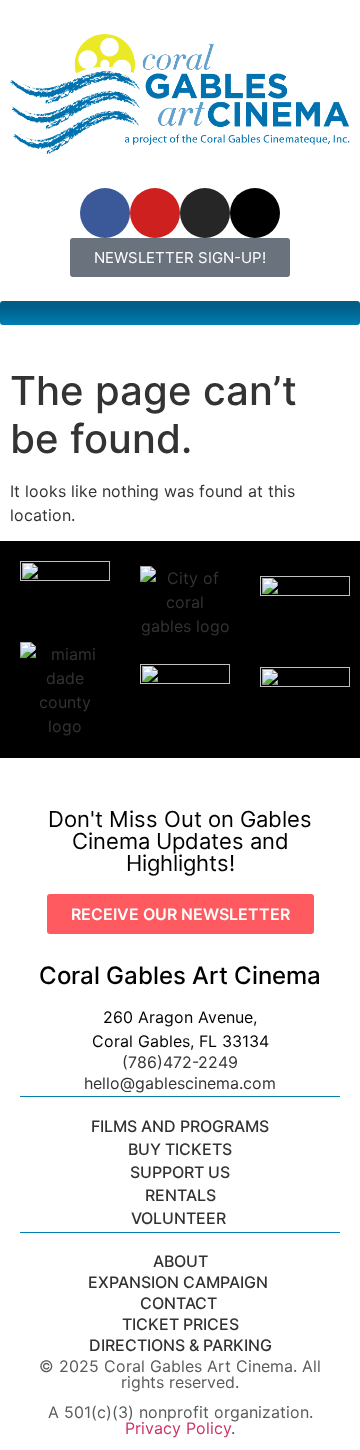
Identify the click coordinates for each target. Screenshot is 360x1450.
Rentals (180, 1195)
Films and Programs (180, 1126)
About (180, 1261)
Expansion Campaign (180, 1282)
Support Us (180, 1172)
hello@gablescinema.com (180, 1083)
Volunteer (180, 1218)
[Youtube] (155, 213)
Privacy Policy (178, 1428)
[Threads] (255, 213)
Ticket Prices (180, 1324)
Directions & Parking (180, 1345)
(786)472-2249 (180, 1062)
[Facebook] (105, 213)
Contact (180, 1303)
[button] (180, 313)
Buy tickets (180, 1149)
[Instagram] (205, 213)
